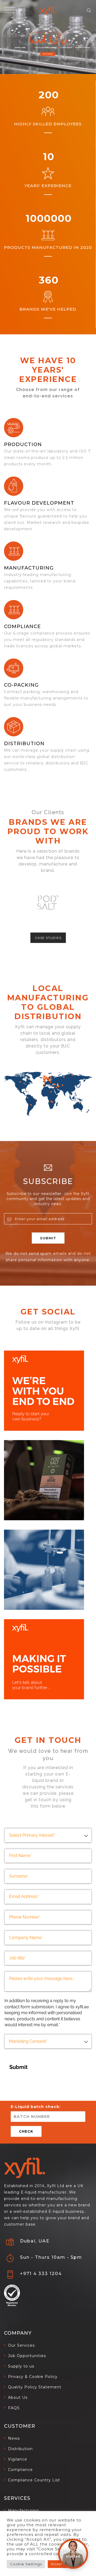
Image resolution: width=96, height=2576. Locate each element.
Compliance (22, 626)
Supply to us (21, 2366)
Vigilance (18, 2459)
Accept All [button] (59, 2564)
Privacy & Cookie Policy (33, 2377)
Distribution (24, 744)
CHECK (26, 2131)
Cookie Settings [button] (26, 2564)
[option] (48, 902)
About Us (18, 2397)
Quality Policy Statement (35, 2387)
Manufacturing (23, 2511)
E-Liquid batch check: (36, 2107)
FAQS (14, 2408)
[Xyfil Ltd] (48, 11)
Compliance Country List (34, 2480)
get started (48, 54)
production (23, 444)
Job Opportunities (27, 2356)
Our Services (21, 2345)
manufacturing (29, 568)
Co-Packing (21, 685)
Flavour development (39, 503)
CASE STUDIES (48, 938)
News (14, 2438)
